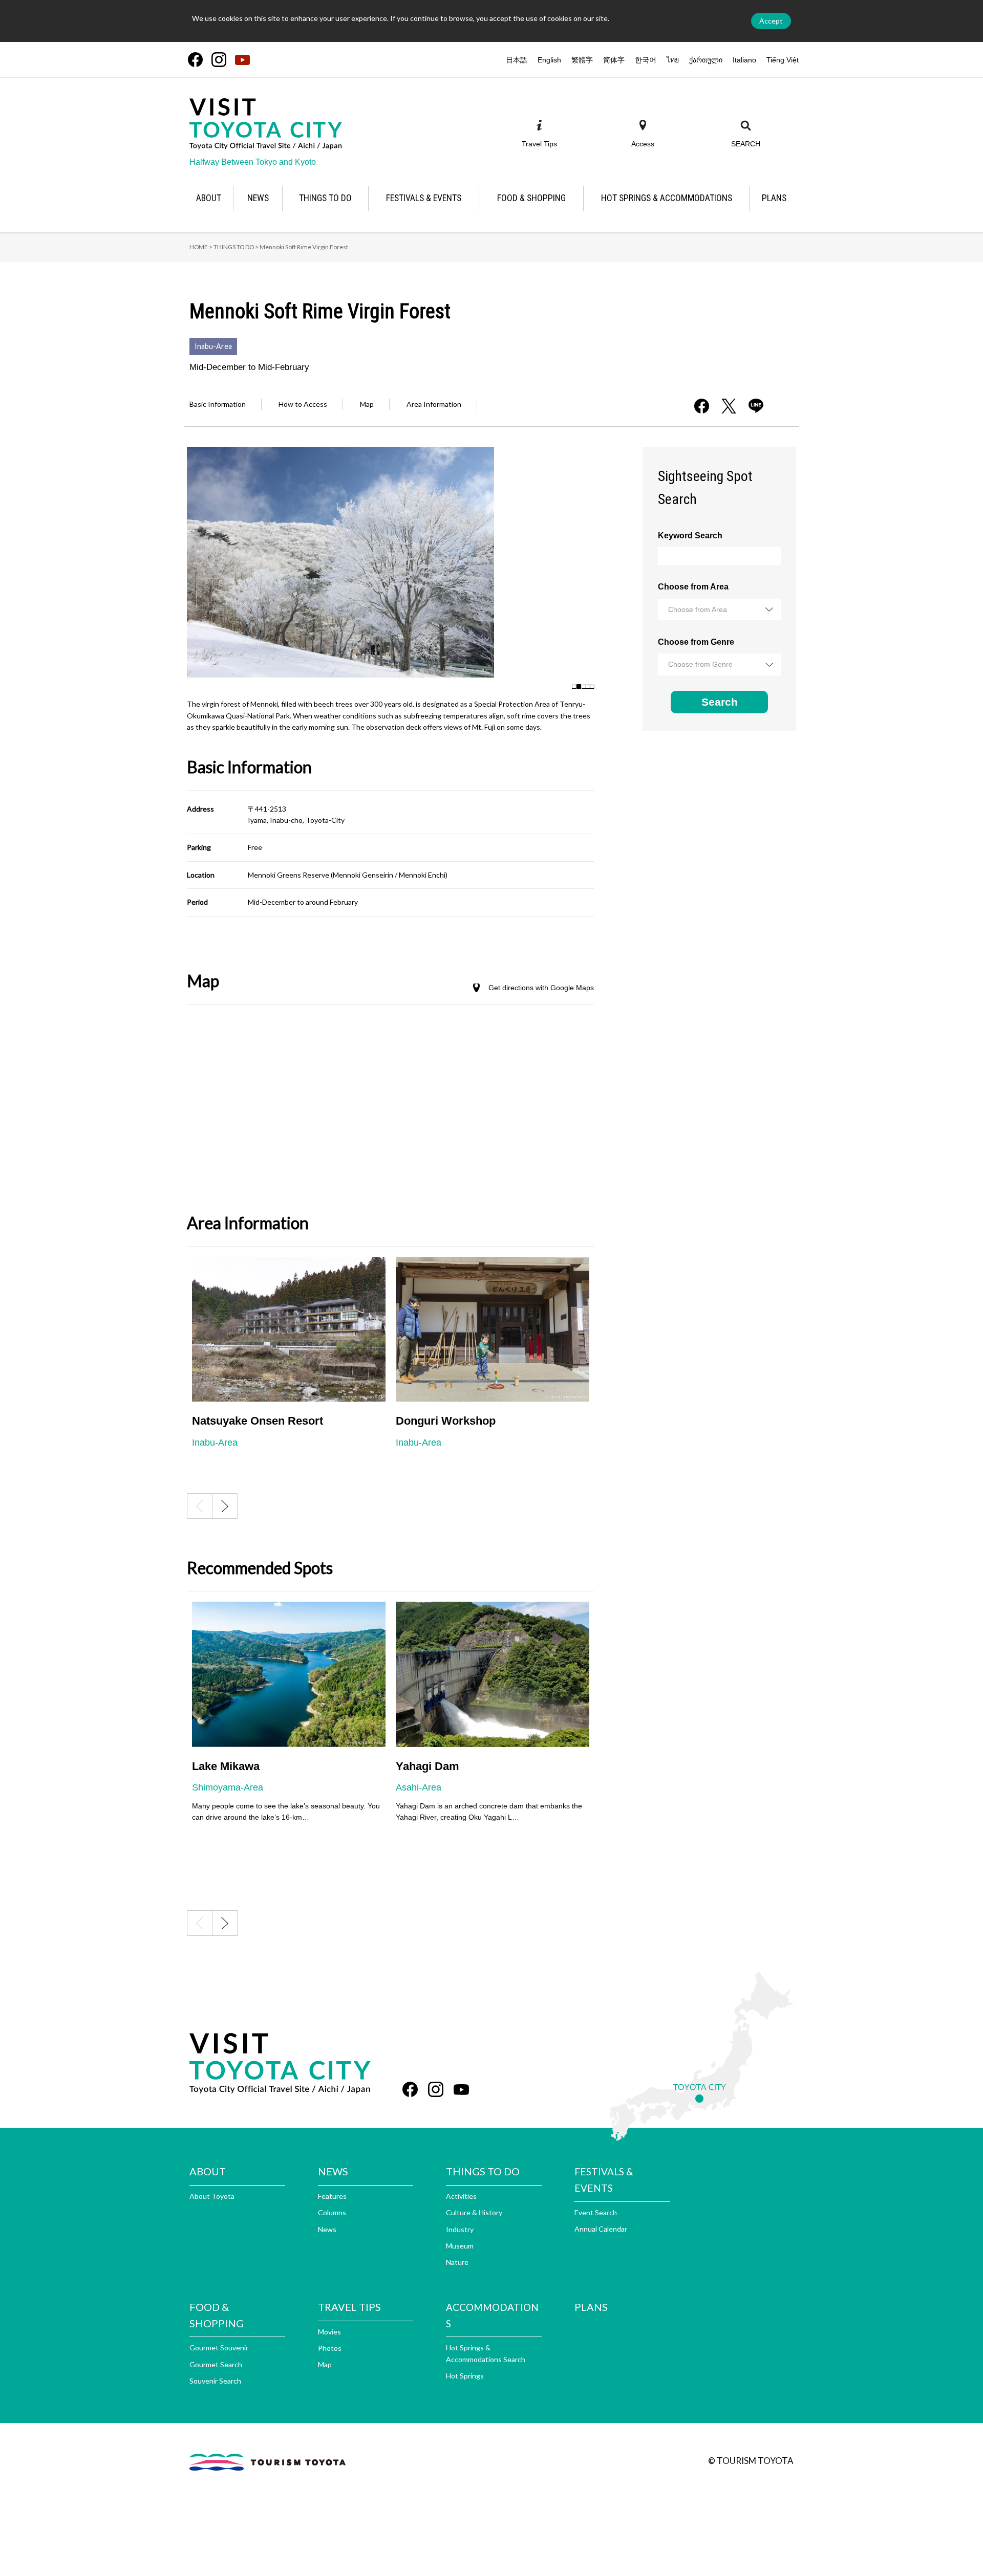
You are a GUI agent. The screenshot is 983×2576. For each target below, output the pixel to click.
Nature (457, 2262)
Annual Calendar (601, 2229)
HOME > (201, 247)
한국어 (646, 60)
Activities (461, 2196)
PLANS (591, 2307)
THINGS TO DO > (236, 247)
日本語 (517, 60)
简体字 (614, 60)
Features (332, 2196)
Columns (332, 2212)
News (327, 2229)
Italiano (744, 60)
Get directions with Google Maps (541, 988)
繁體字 (582, 60)
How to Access (303, 404)
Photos (330, 2348)
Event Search (596, 2212)
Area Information (434, 404)
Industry (460, 2229)
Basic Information (218, 404)
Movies (329, 2332)
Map (367, 404)
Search (720, 702)
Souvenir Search (215, 2381)
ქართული (706, 60)
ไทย (673, 60)
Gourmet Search (216, 2364)
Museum (460, 2246)
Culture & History (474, 2212)
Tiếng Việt (783, 60)
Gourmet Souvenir (219, 2348)
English (549, 60)
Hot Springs (465, 2376)
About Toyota (212, 2196)
